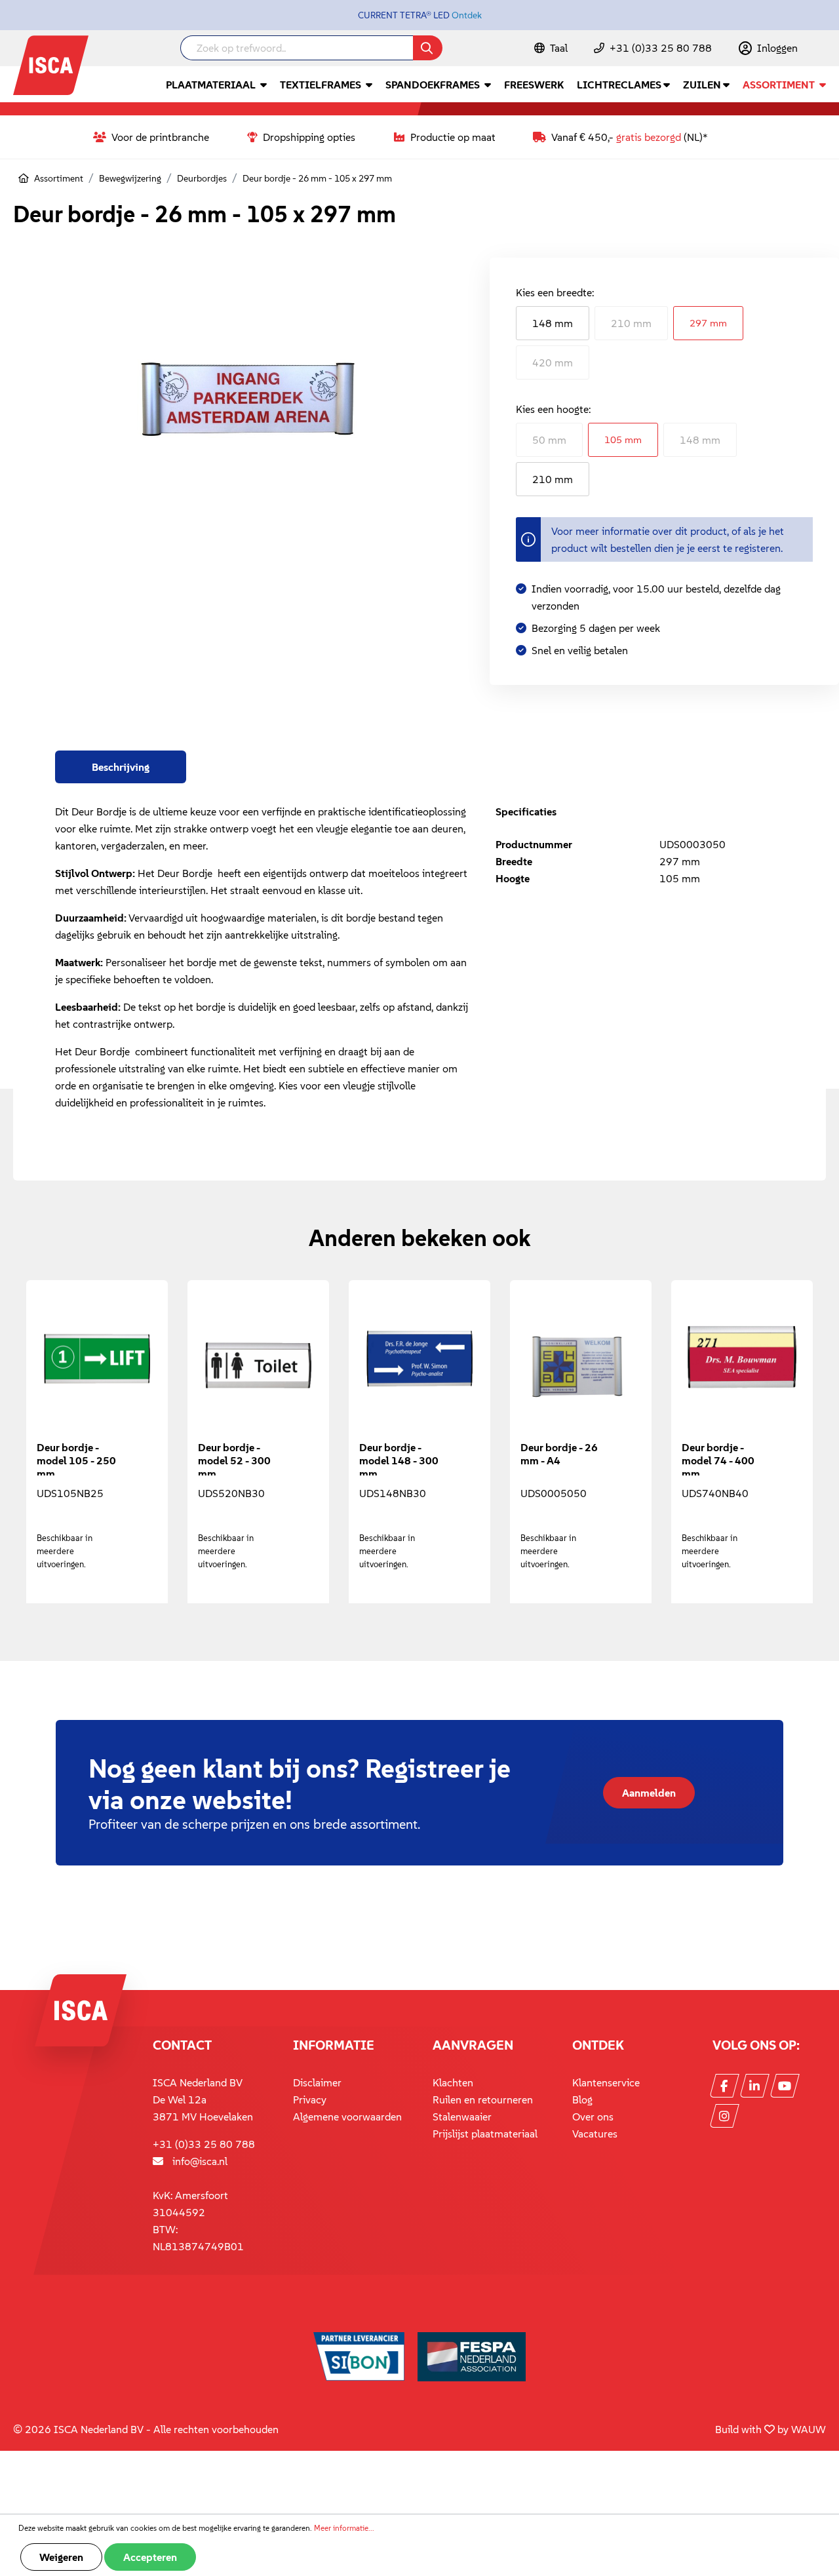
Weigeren (61, 2557)
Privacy (310, 2099)
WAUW (809, 2429)
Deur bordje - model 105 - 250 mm (76, 1458)
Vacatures (595, 2134)
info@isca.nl (200, 2161)
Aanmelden (649, 1793)
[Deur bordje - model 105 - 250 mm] (97, 1365)
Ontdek (467, 15)
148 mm (553, 323)
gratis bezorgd (649, 137)
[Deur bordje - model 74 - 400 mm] (742, 1365)
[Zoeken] (428, 48)
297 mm (708, 323)
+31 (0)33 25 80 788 (661, 48)
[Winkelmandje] (825, 49)
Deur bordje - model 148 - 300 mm (399, 1458)
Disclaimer (317, 2082)
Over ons (593, 2117)
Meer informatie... (344, 2528)
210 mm (631, 323)
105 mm (623, 439)
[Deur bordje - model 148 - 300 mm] (419, 1365)
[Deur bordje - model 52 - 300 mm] (258, 1365)
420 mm (553, 362)
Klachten (453, 2082)
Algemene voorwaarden (347, 2117)
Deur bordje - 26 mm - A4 (559, 1454)
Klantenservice (606, 2082)
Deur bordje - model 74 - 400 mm (718, 1458)
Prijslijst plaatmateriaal (485, 2134)
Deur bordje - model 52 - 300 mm (234, 1458)
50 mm (549, 440)
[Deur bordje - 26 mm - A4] (581, 1365)
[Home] (24, 178)
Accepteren (150, 2557)
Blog (582, 2099)
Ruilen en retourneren (483, 2099)
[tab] (121, 767)
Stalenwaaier (462, 2117)
